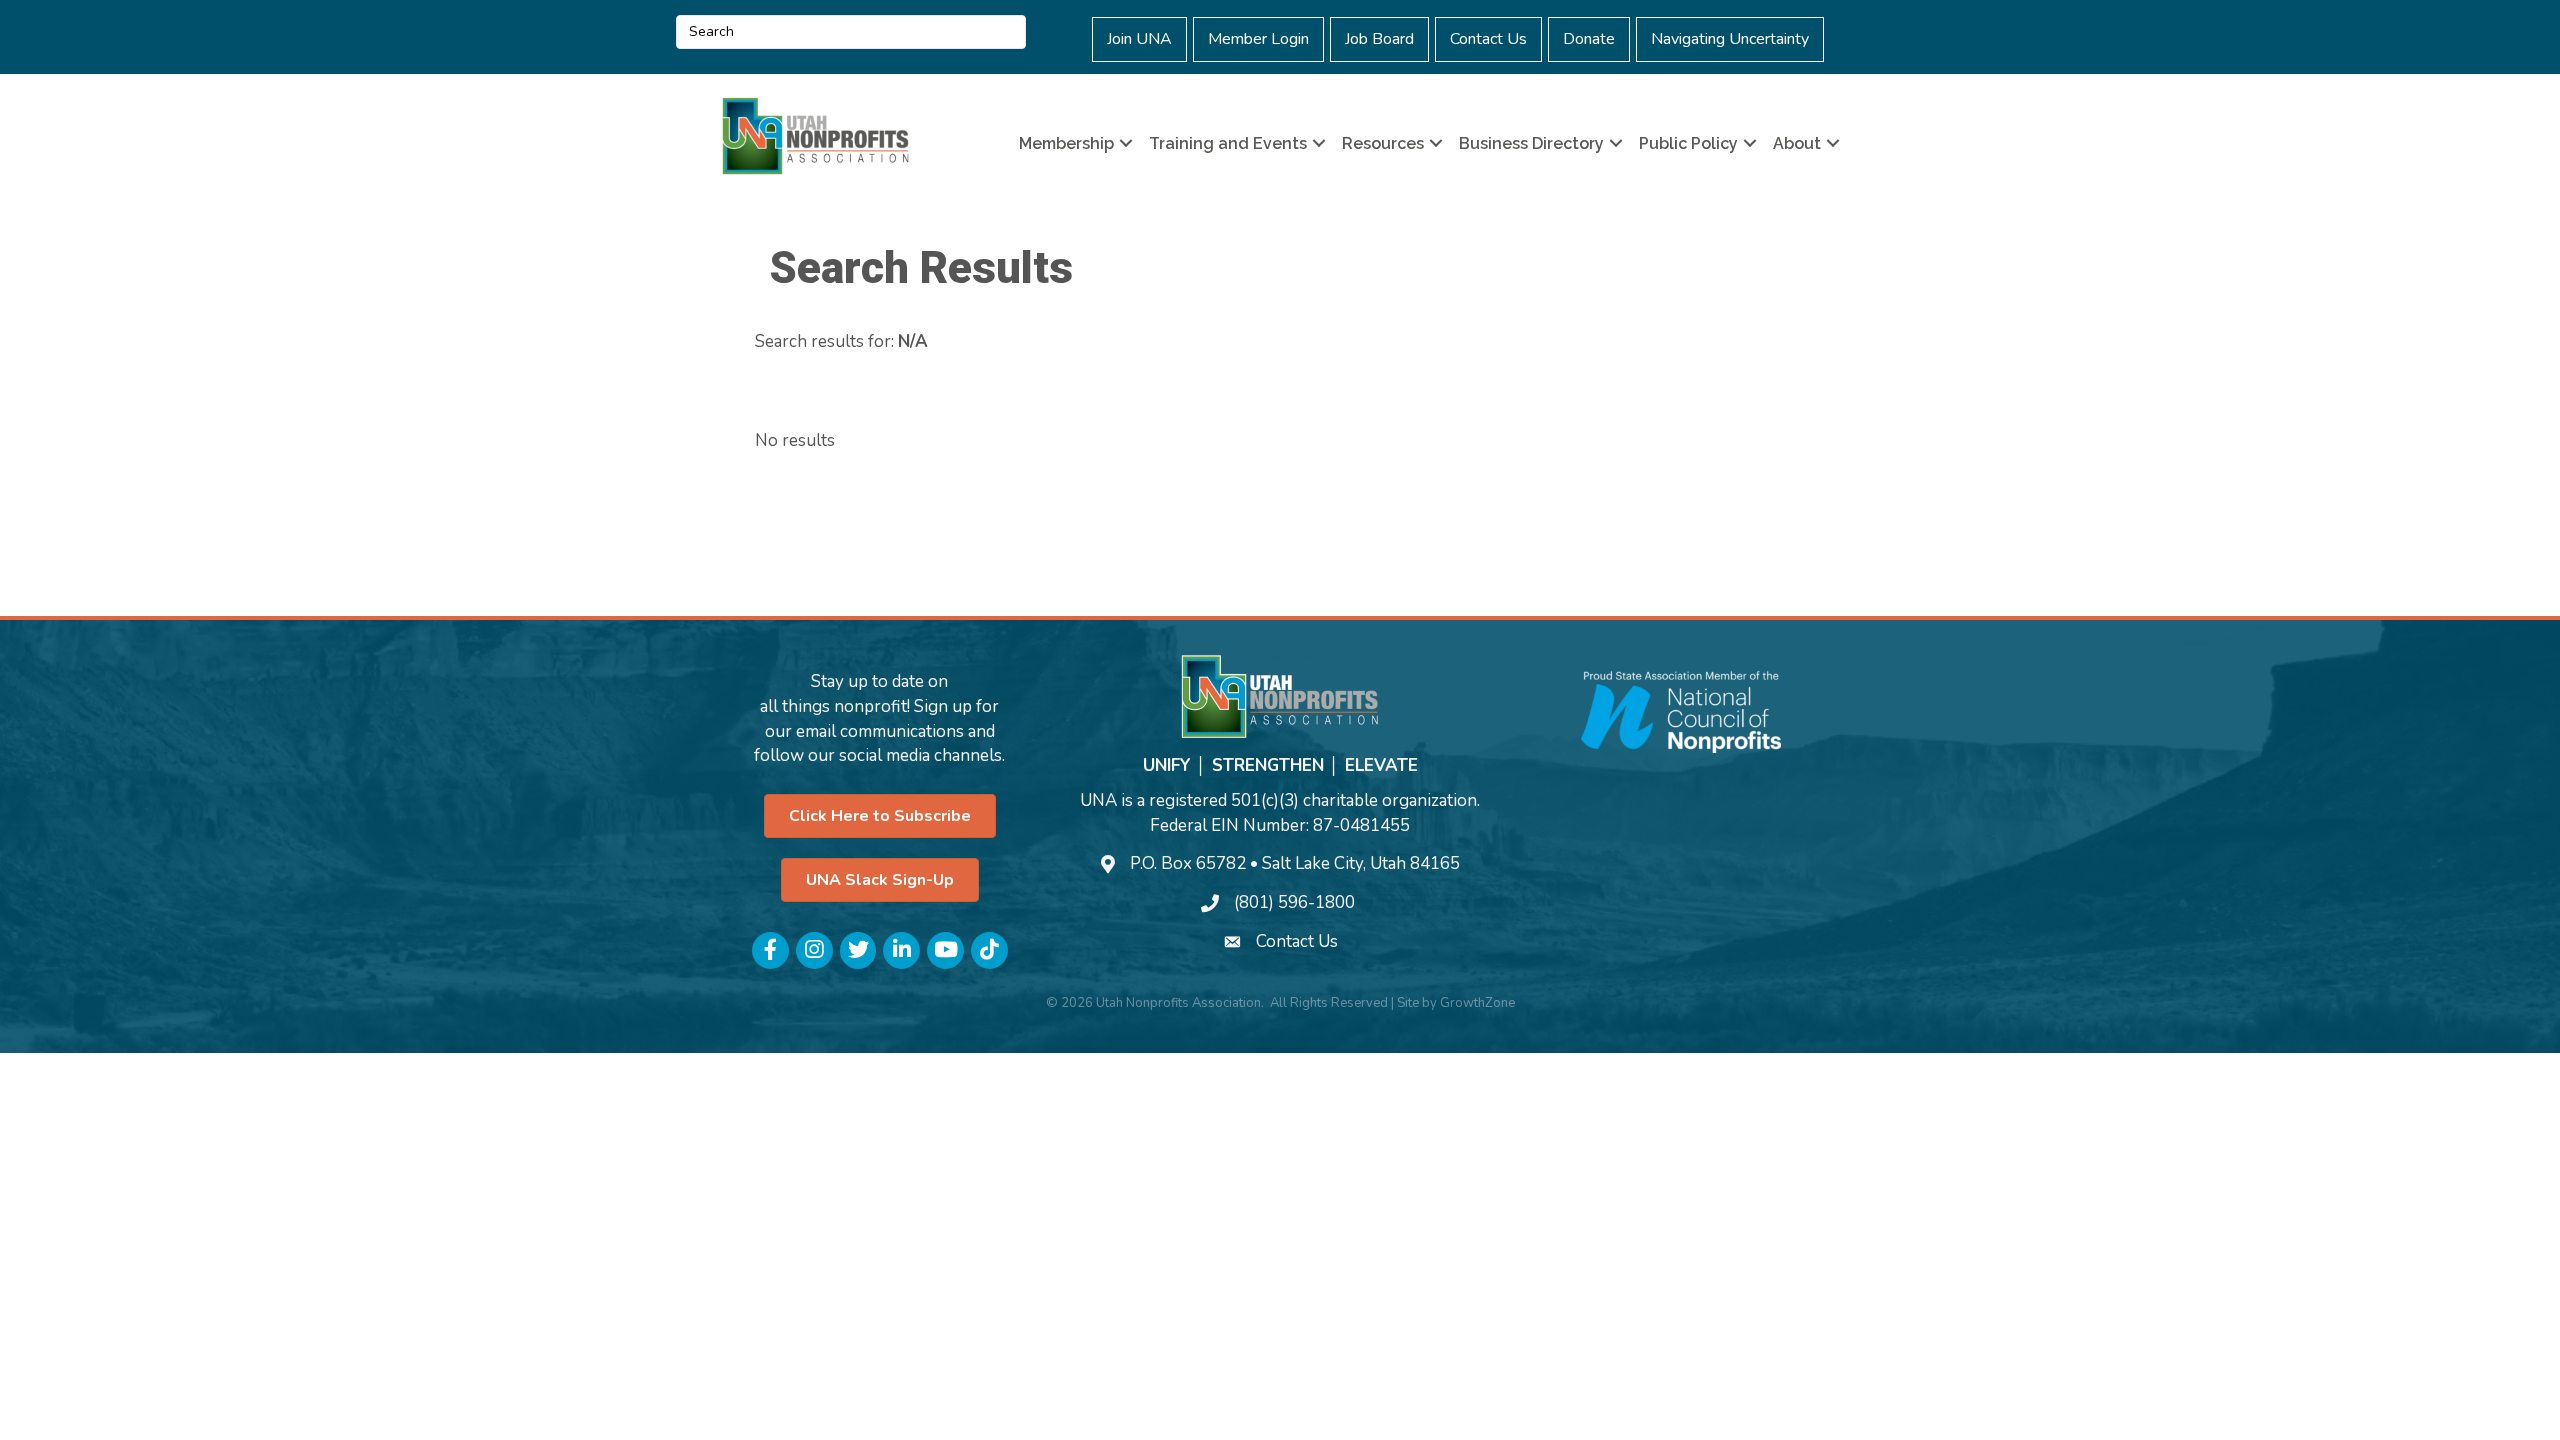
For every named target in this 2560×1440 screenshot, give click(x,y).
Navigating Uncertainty (1730, 39)
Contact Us (1488, 39)
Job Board (1379, 39)
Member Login (1258, 39)
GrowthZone (1477, 1003)
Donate (1589, 39)
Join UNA (1139, 39)
